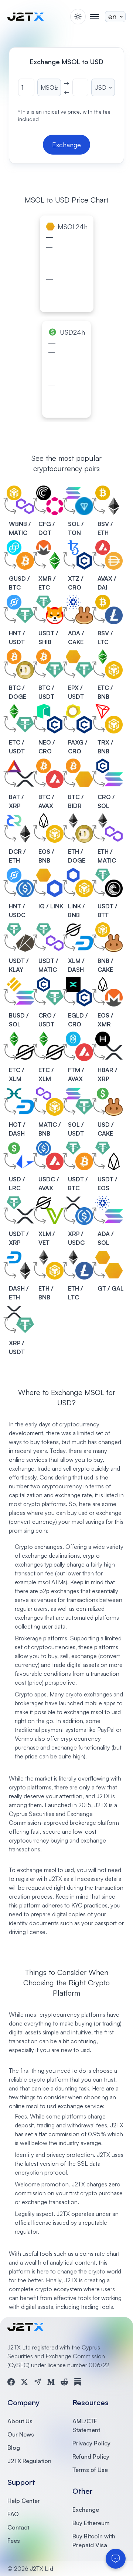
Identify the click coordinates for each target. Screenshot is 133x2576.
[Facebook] (11, 2382)
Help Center (24, 2501)
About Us (20, 2421)
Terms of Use (90, 2470)
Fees (14, 2541)
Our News (21, 2434)
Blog (14, 2448)
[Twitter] (24, 2382)
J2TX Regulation (29, 2461)
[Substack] (78, 2382)
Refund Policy (91, 2456)
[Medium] (51, 2382)
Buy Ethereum (91, 2523)
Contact (18, 2527)
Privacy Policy (91, 2443)
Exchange (86, 2510)
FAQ (13, 2514)
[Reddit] (64, 2382)
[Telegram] (38, 2382)
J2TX (101, 1805)
